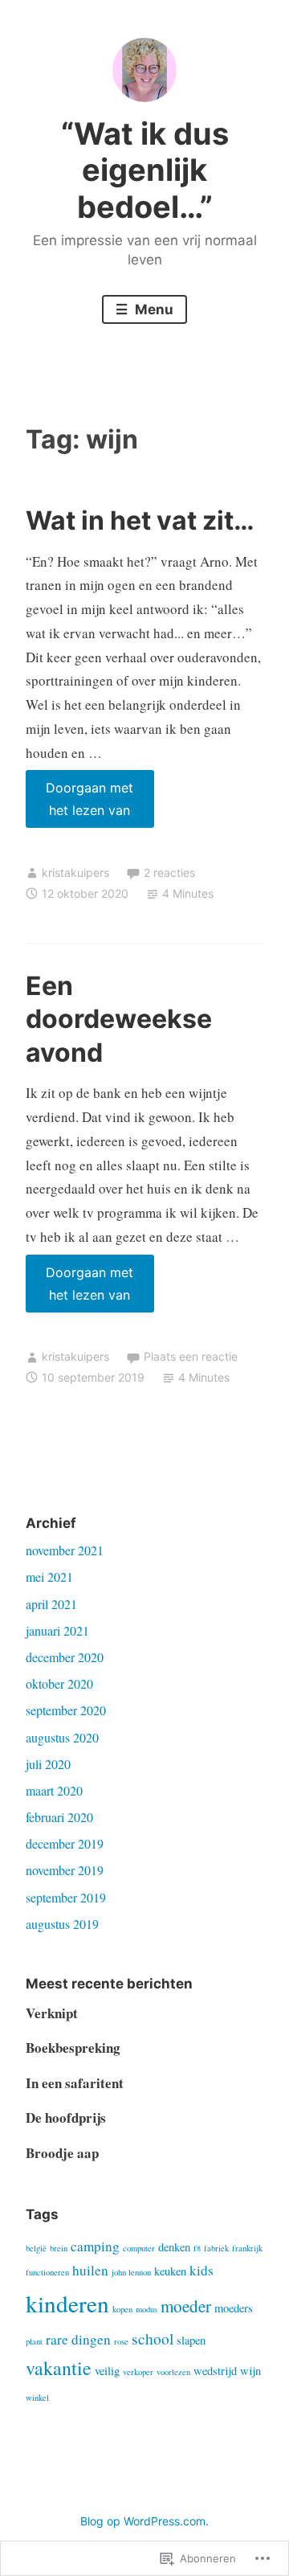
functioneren (47, 2272)
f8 (197, 2248)
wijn (250, 2371)
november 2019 (65, 1870)
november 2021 (65, 1550)
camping (95, 2246)
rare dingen (78, 2339)
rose (121, 2341)
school (153, 2338)
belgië (36, 2248)
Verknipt (52, 2013)
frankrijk (247, 2248)
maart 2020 (54, 1790)
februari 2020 (59, 1817)
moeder (186, 2306)
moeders (234, 2308)
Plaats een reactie (191, 1356)
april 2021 (51, 1604)
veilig (107, 2371)
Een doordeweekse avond (119, 1019)
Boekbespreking (73, 2048)
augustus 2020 (62, 1737)
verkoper (138, 2372)
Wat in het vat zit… (140, 520)
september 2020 (66, 1710)
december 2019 (65, 1843)
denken (174, 2247)
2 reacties (169, 872)
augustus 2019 (62, 1924)
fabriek (216, 2248)
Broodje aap (62, 2153)
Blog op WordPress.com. (144, 2521)
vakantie (59, 2368)
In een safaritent (75, 2083)
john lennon (131, 2272)
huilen (90, 2270)
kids (201, 2270)
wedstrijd (215, 2371)
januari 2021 (57, 1630)
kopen (122, 2309)
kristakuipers (75, 872)
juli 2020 (48, 1764)
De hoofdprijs (66, 2117)
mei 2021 (49, 1577)
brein (59, 2248)
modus (147, 2309)
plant (34, 2341)
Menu (153, 309)
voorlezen (173, 2372)
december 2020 (65, 1657)
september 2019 (66, 1897)
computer (139, 2248)
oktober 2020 (59, 1683)
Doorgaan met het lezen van (80, 804)
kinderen (67, 2303)
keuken (170, 2271)
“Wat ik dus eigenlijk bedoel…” (145, 170)
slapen (191, 2340)
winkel (37, 2398)
